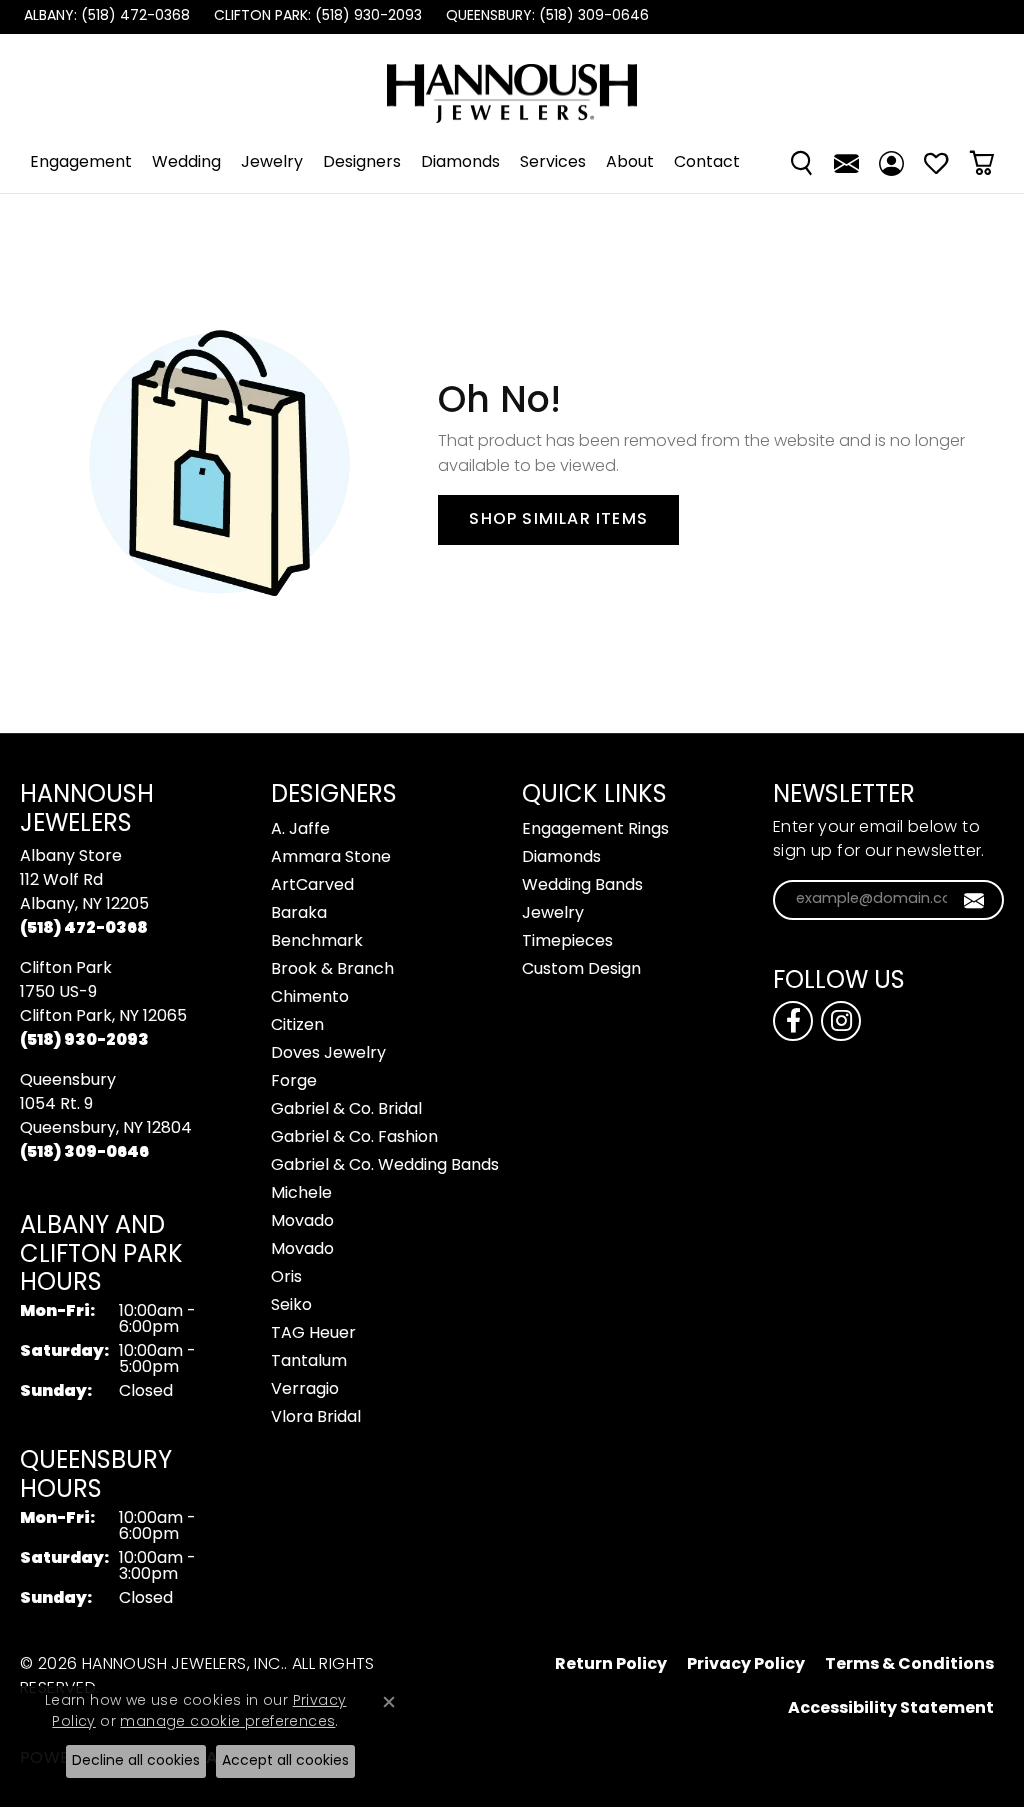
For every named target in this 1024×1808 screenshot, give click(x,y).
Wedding (186, 163)
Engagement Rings (595, 830)
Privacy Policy (746, 1665)
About (630, 163)
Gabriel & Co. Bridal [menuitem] (346, 1110)
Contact (707, 163)
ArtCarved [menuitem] (312, 886)
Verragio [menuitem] (305, 1390)
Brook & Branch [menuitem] (332, 970)
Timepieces (567, 942)
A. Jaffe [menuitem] (300, 830)
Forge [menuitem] (294, 1082)
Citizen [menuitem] (297, 1026)
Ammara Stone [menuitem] (331, 858)
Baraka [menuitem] (299, 914)
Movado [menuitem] (302, 1222)
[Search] (801, 163)
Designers (362, 163)
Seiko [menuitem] (291, 1306)
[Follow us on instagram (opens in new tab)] (841, 1021)
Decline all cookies (136, 1761)
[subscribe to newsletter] (974, 900)
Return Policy (611, 1665)
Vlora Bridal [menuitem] (316, 1418)
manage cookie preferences (227, 1722)
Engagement (81, 163)
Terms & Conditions (909, 1665)
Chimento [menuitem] (310, 998)
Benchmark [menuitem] (317, 942)
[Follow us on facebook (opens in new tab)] (793, 1021)
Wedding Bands (582, 886)
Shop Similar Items (558, 520)
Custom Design (581, 970)
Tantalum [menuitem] (309, 1362)
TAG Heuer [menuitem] (313, 1334)
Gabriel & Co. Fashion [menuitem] (354, 1138)
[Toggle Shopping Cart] (981, 163)
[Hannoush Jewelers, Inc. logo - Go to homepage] (512, 83)
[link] (105, 17)
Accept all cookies (285, 1761)
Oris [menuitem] (286, 1278)
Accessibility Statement (891, 1709)
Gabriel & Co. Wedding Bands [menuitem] (385, 1166)
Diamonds (460, 163)
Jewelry (272, 163)
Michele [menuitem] (301, 1194)
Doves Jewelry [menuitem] (328, 1054)
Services (553, 163)
